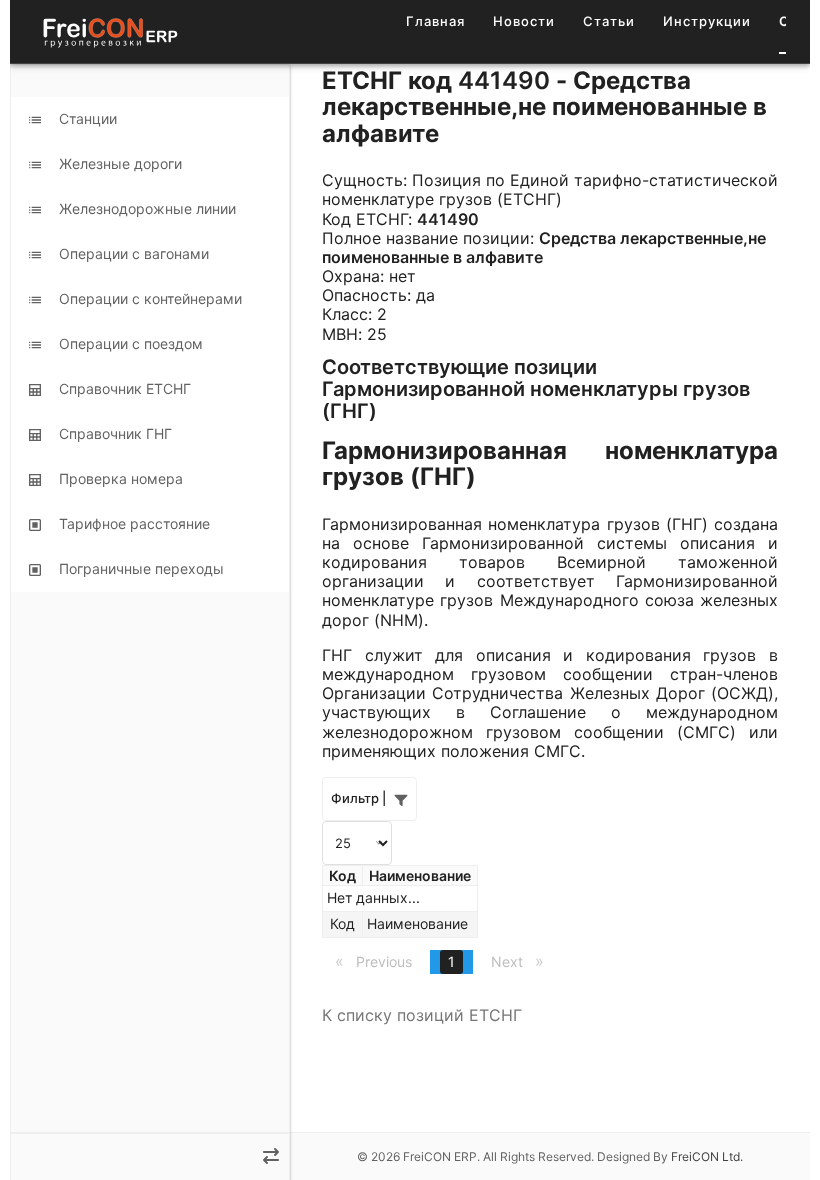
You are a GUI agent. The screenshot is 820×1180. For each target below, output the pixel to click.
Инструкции (707, 21)
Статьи (609, 21)
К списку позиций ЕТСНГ (422, 1015)
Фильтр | (358, 798)
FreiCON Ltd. (707, 1156)
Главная (435, 21)
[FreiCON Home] (109, 31)
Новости (524, 21)
